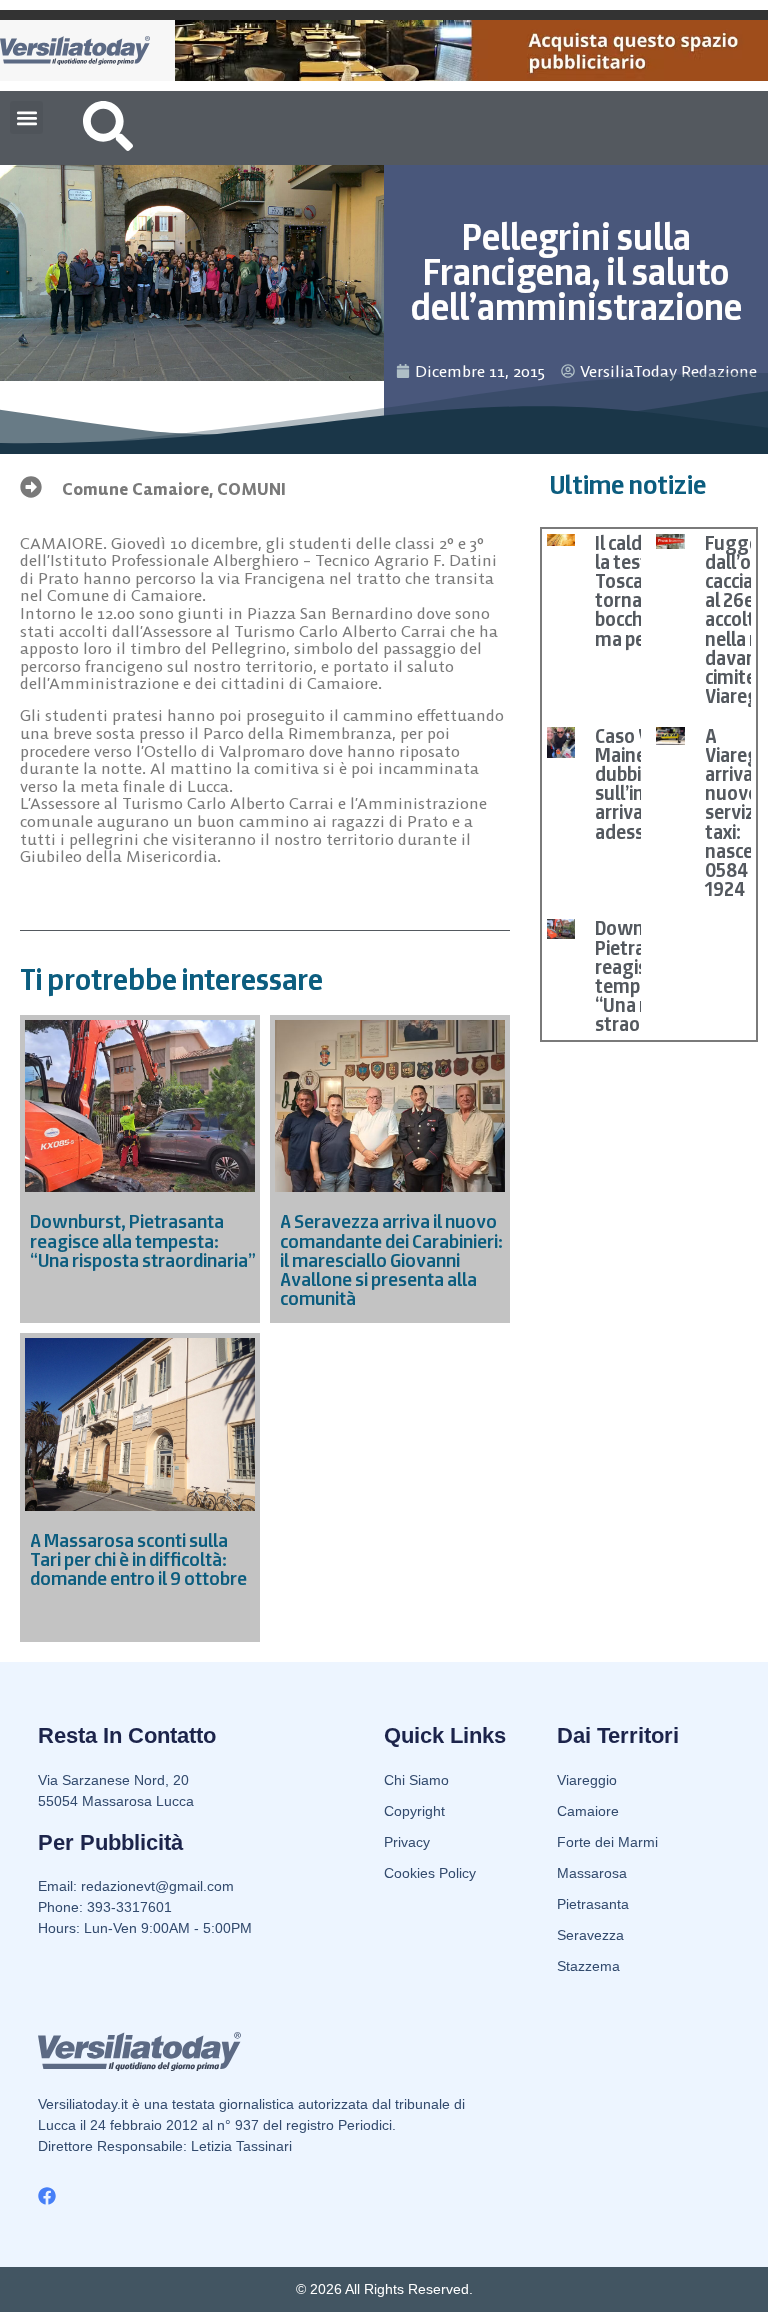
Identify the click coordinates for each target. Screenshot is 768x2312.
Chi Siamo (416, 1780)
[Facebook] (47, 2196)
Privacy (407, 1842)
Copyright (414, 1811)
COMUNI (251, 489)
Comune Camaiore (135, 489)
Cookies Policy (430, 1873)
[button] (26, 117)
